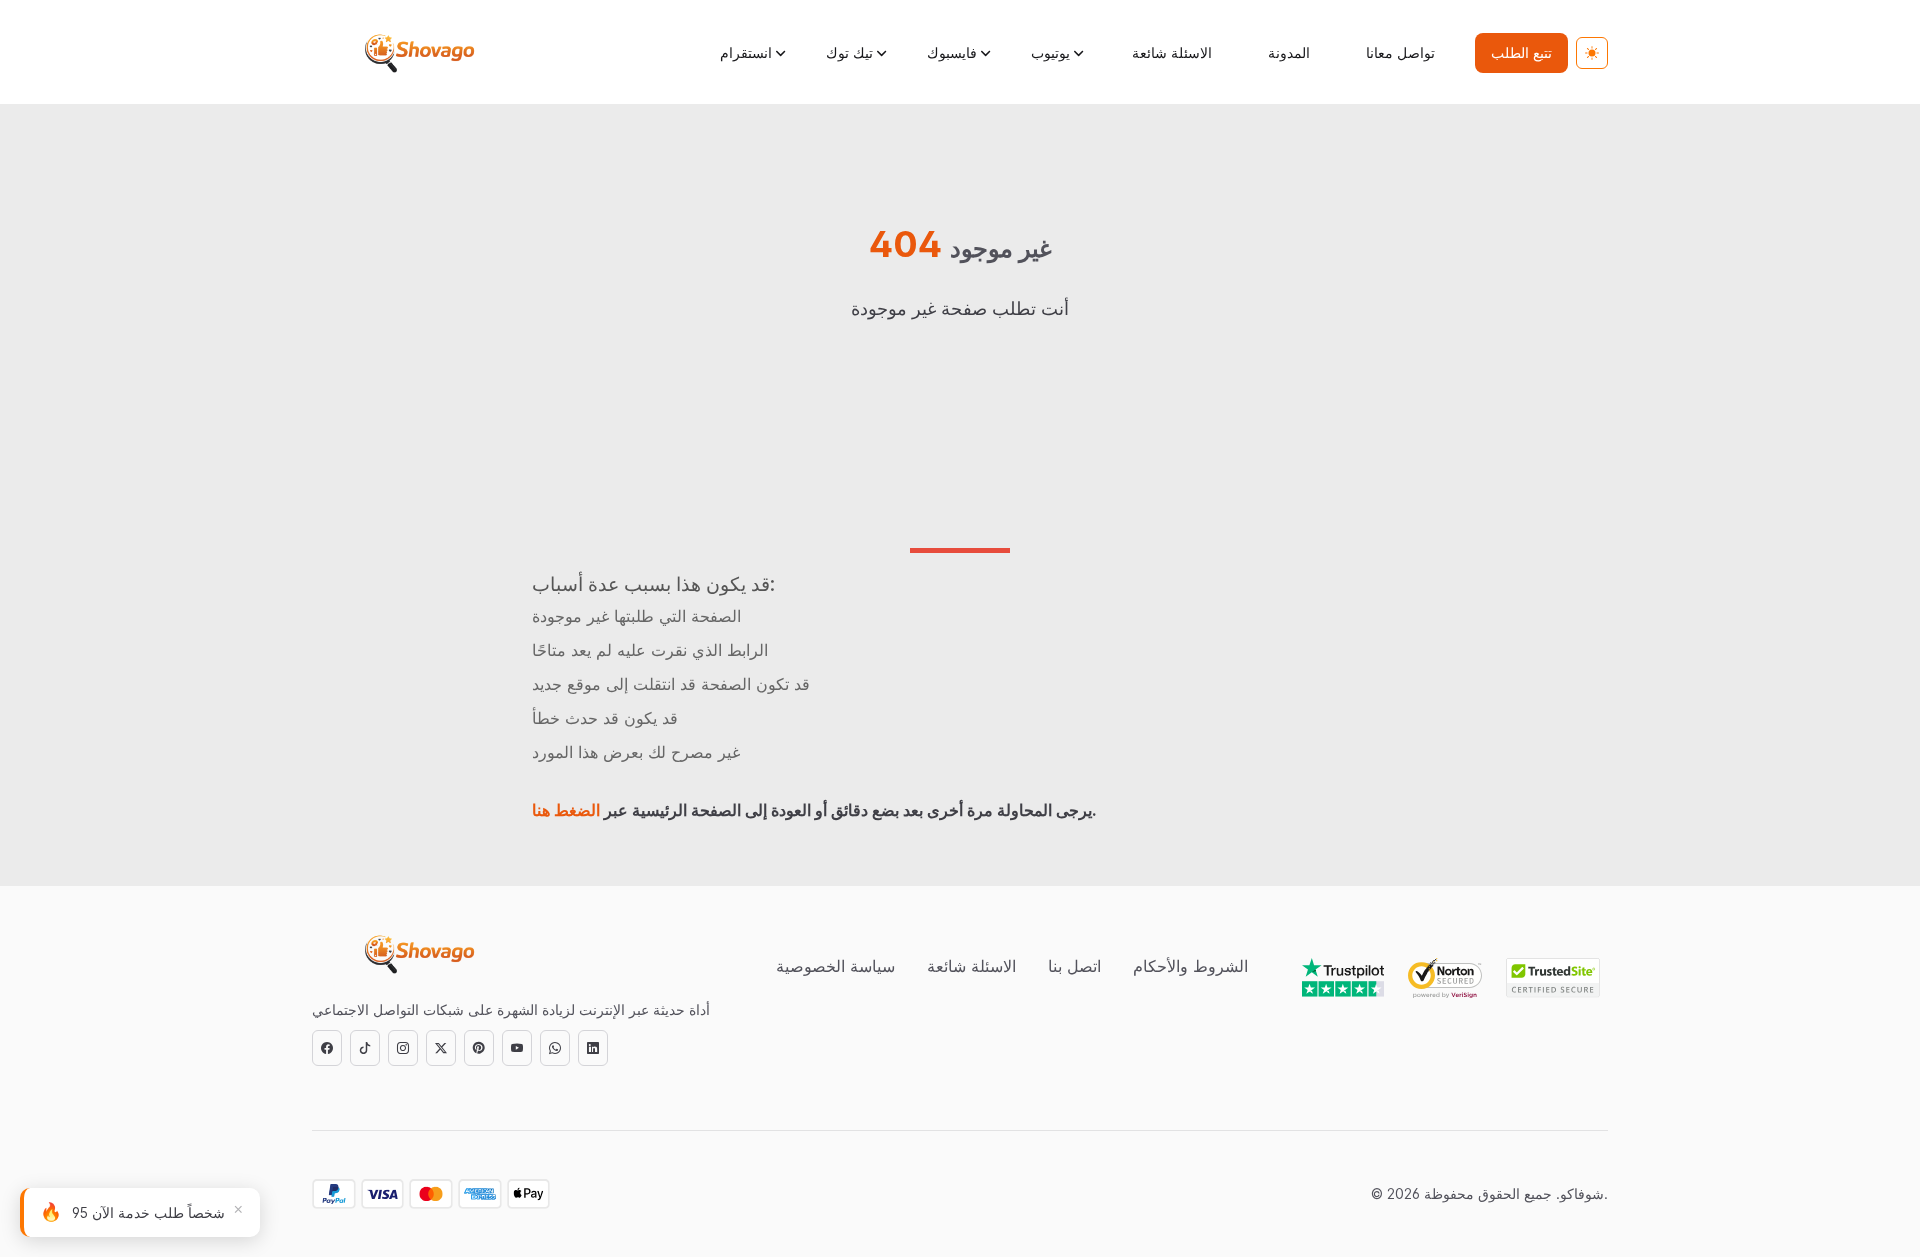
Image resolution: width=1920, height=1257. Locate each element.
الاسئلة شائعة (1172, 52)
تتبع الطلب (1521, 52)
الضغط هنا (566, 810)
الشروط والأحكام (1190, 966)
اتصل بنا (1074, 966)
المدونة (1289, 52)
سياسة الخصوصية (835, 966)
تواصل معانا (1400, 52)
